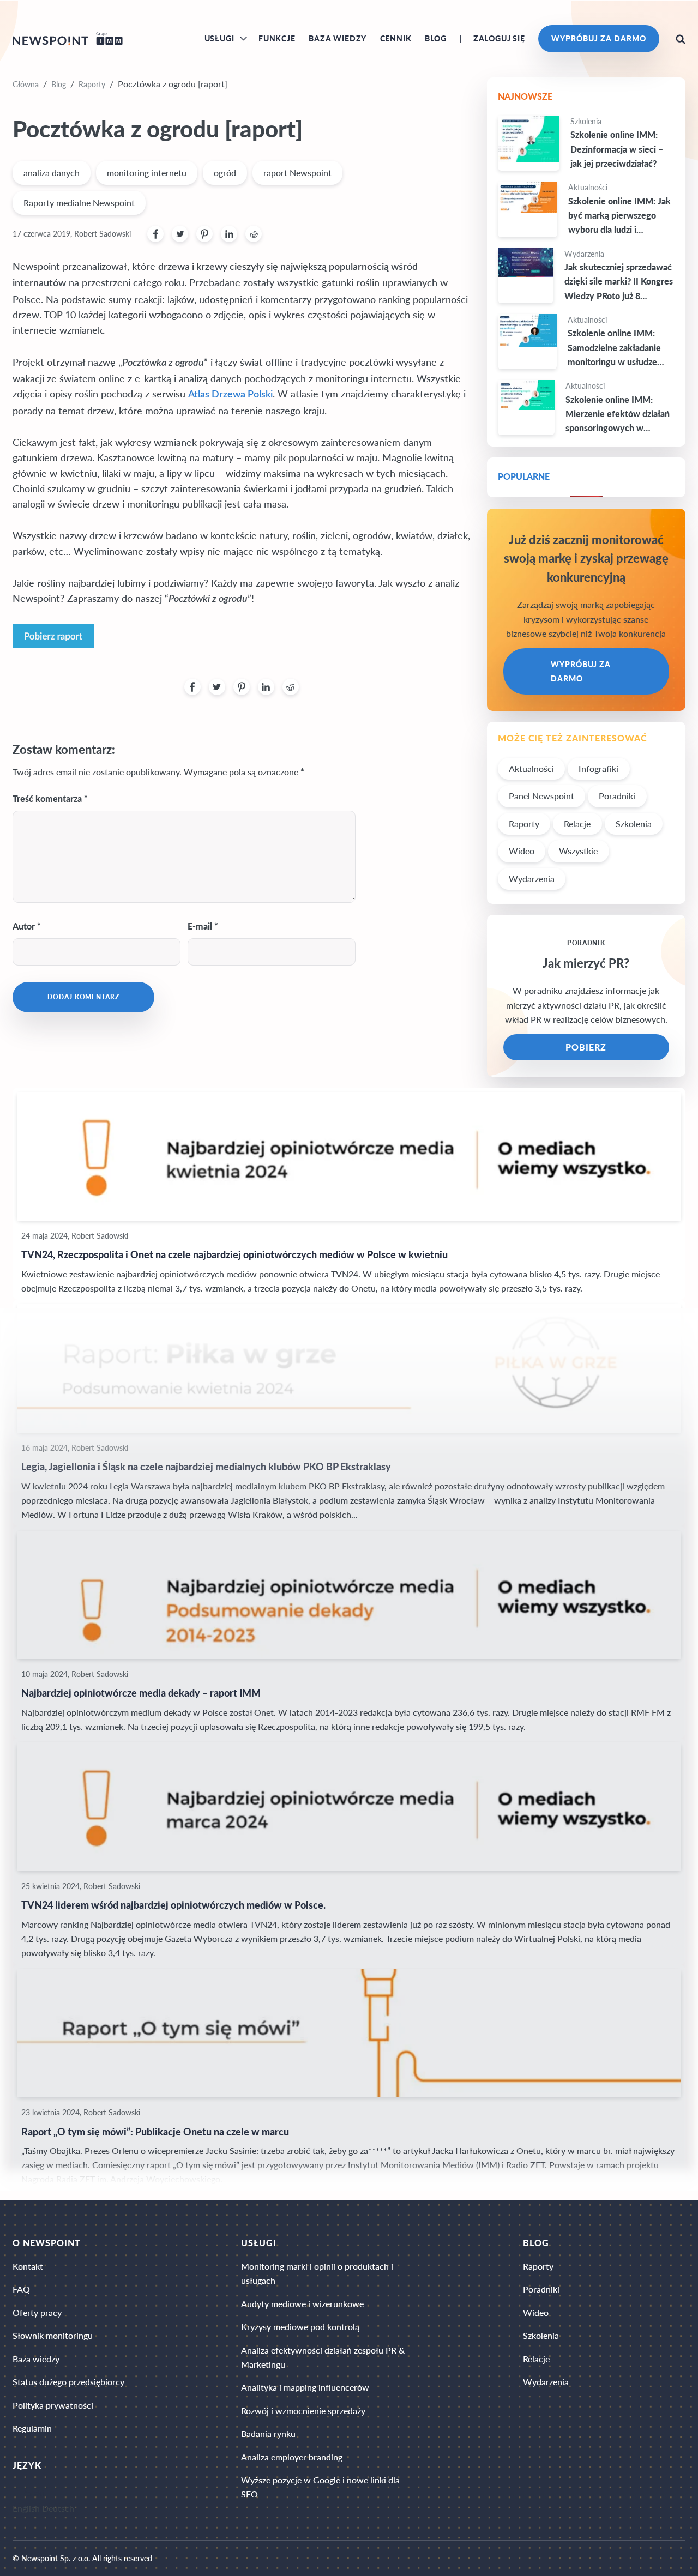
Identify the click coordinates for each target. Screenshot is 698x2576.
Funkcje (277, 38)
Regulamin (32, 2428)
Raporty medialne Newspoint (79, 203)
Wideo (522, 851)
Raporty (92, 84)
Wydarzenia (532, 879)
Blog (436, 38)
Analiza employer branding (292, 2457)
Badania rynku (268, 2433)
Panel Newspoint (541, 796)
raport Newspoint (297, 173)
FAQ (21, 2289)
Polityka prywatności (53, 2405)
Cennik (396, 38)
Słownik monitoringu (53, 2335)
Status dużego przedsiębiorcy (68, 2382)
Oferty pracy (37, 2312)
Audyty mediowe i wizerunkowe (302, 2304)
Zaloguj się (499, 38)
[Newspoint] (68, 39)
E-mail (200, 926)
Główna (26, 84)
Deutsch (58, 2509)
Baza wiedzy (338, 38)
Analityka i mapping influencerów (305, 2387)
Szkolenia (634, 824)
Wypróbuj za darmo (598, 38)
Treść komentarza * (50, 798)
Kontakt (28, 2266)
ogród (225, 173)
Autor (24, 926)
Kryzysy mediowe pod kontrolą (300, 2327)
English (26, 2509)
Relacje (577, 824)
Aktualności (531, 768)
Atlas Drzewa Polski (230, 394)
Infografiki (598, 768)
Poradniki (617, 796)
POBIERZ (586, 1047)
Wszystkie (578, 851)
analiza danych (52, 173)
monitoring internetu (147, 173)
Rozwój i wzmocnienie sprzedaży (303, 2411)
